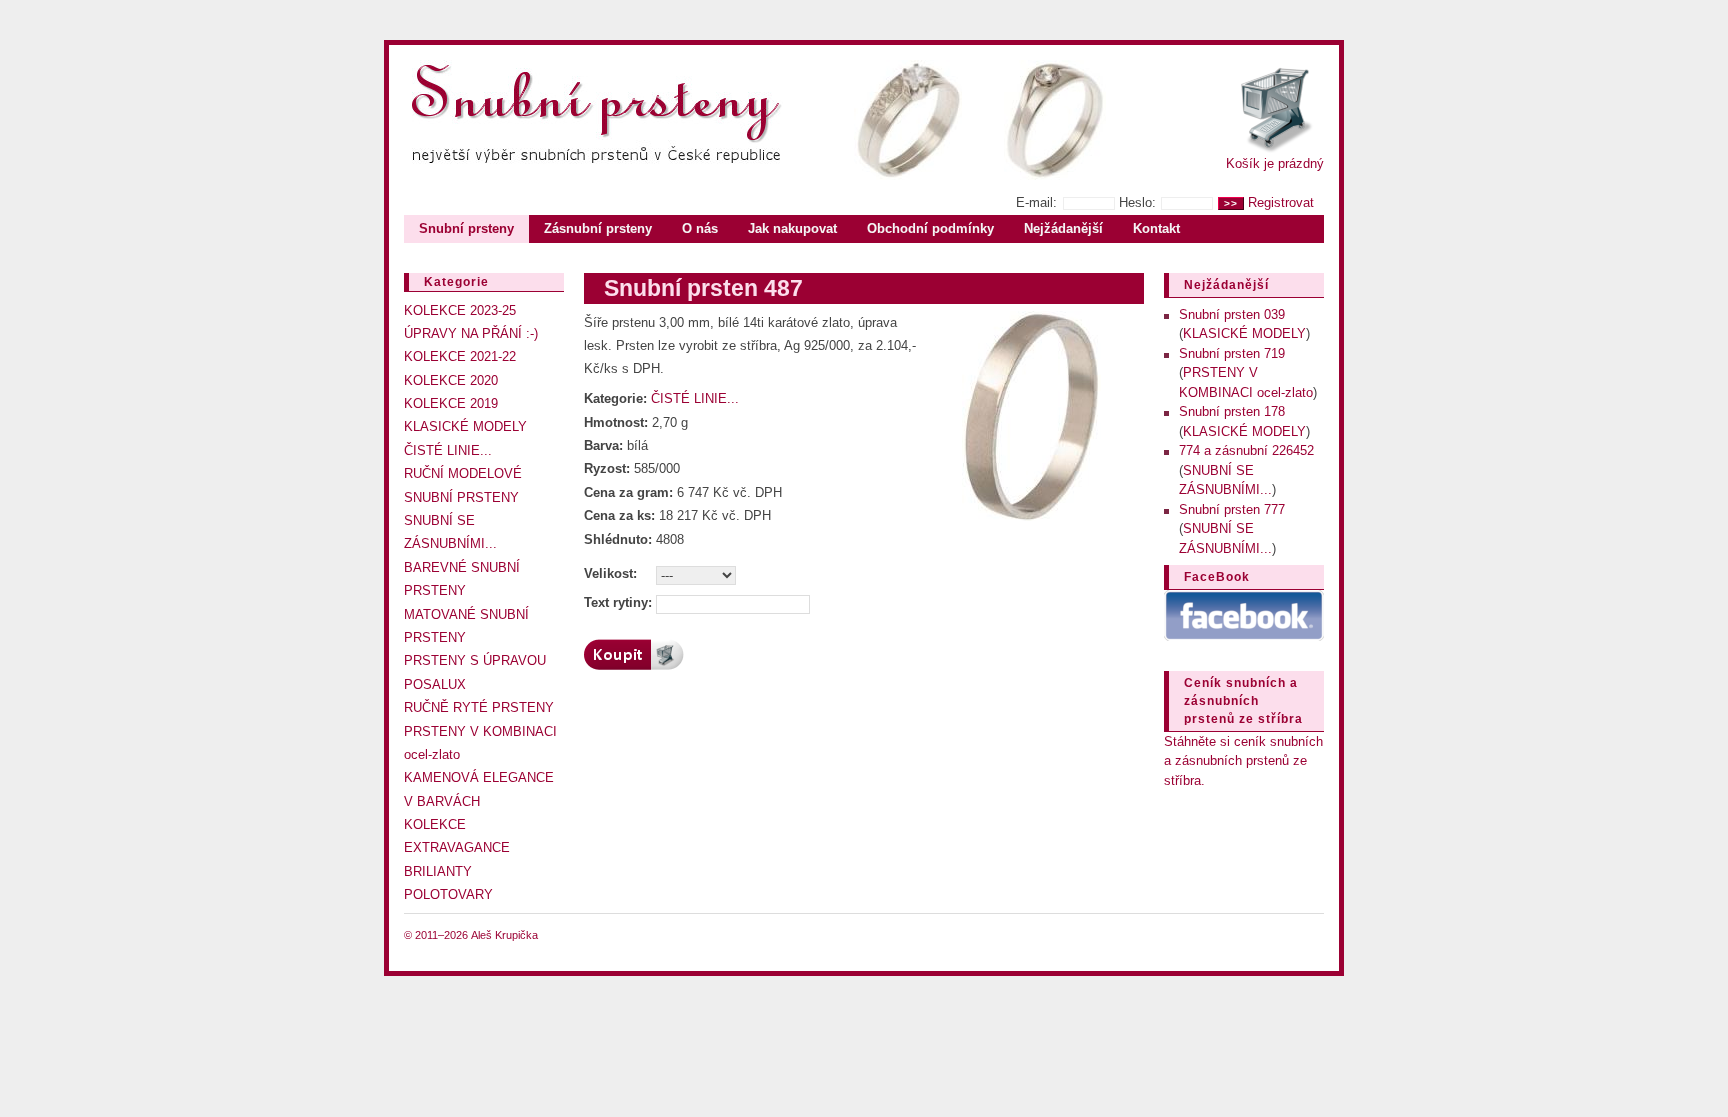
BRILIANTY (438, 871)
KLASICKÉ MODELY (465, 426)
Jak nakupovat (792, 228)
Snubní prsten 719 (1232, 353)
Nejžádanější (1063, 228)
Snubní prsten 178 (1232, 411)
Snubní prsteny (466, 228)
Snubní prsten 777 (1232, 509)
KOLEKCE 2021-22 (460, 356)
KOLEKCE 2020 (451, 380)
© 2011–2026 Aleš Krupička (471, 935)
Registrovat (1281, 202)
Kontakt (1156, 228)
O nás (700, 228)
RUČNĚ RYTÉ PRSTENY (479, 707)
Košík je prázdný (1275, 163)
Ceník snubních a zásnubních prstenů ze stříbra (1243, 701)
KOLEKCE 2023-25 (460, 310)
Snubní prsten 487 (703, 288)
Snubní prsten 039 (1232, 314)
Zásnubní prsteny (598, 228)
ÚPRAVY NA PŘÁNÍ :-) (471, 333)
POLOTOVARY (448, 894)
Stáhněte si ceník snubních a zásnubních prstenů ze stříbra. (1243, 761)
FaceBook (1217, 577)
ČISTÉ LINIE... (448, 450)
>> (1231, 203)
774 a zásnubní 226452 (1246, 450)
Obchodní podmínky (930, 228)
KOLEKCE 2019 (451, 403)
